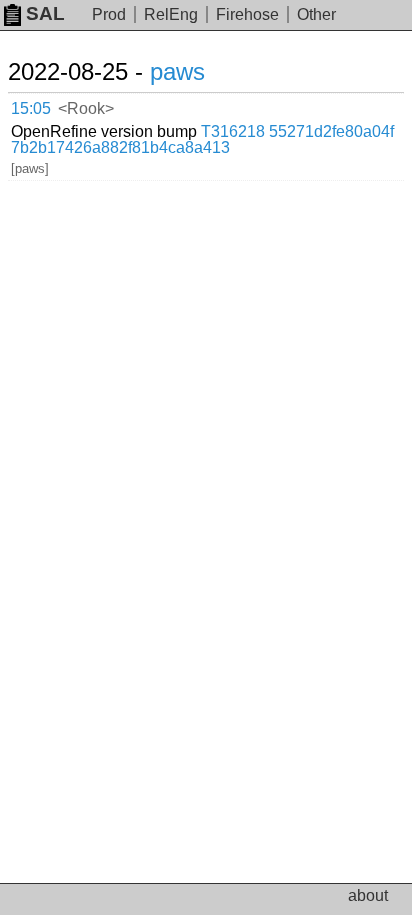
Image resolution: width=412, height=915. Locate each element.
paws (177, 71)
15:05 (31, 108)
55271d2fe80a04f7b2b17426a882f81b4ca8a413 (202, 139)
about (368, 895)
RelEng (171, 14)
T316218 (233, 131)
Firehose (247, 14)
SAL (45, 13)
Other (316, 14)
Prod (109, 14)
